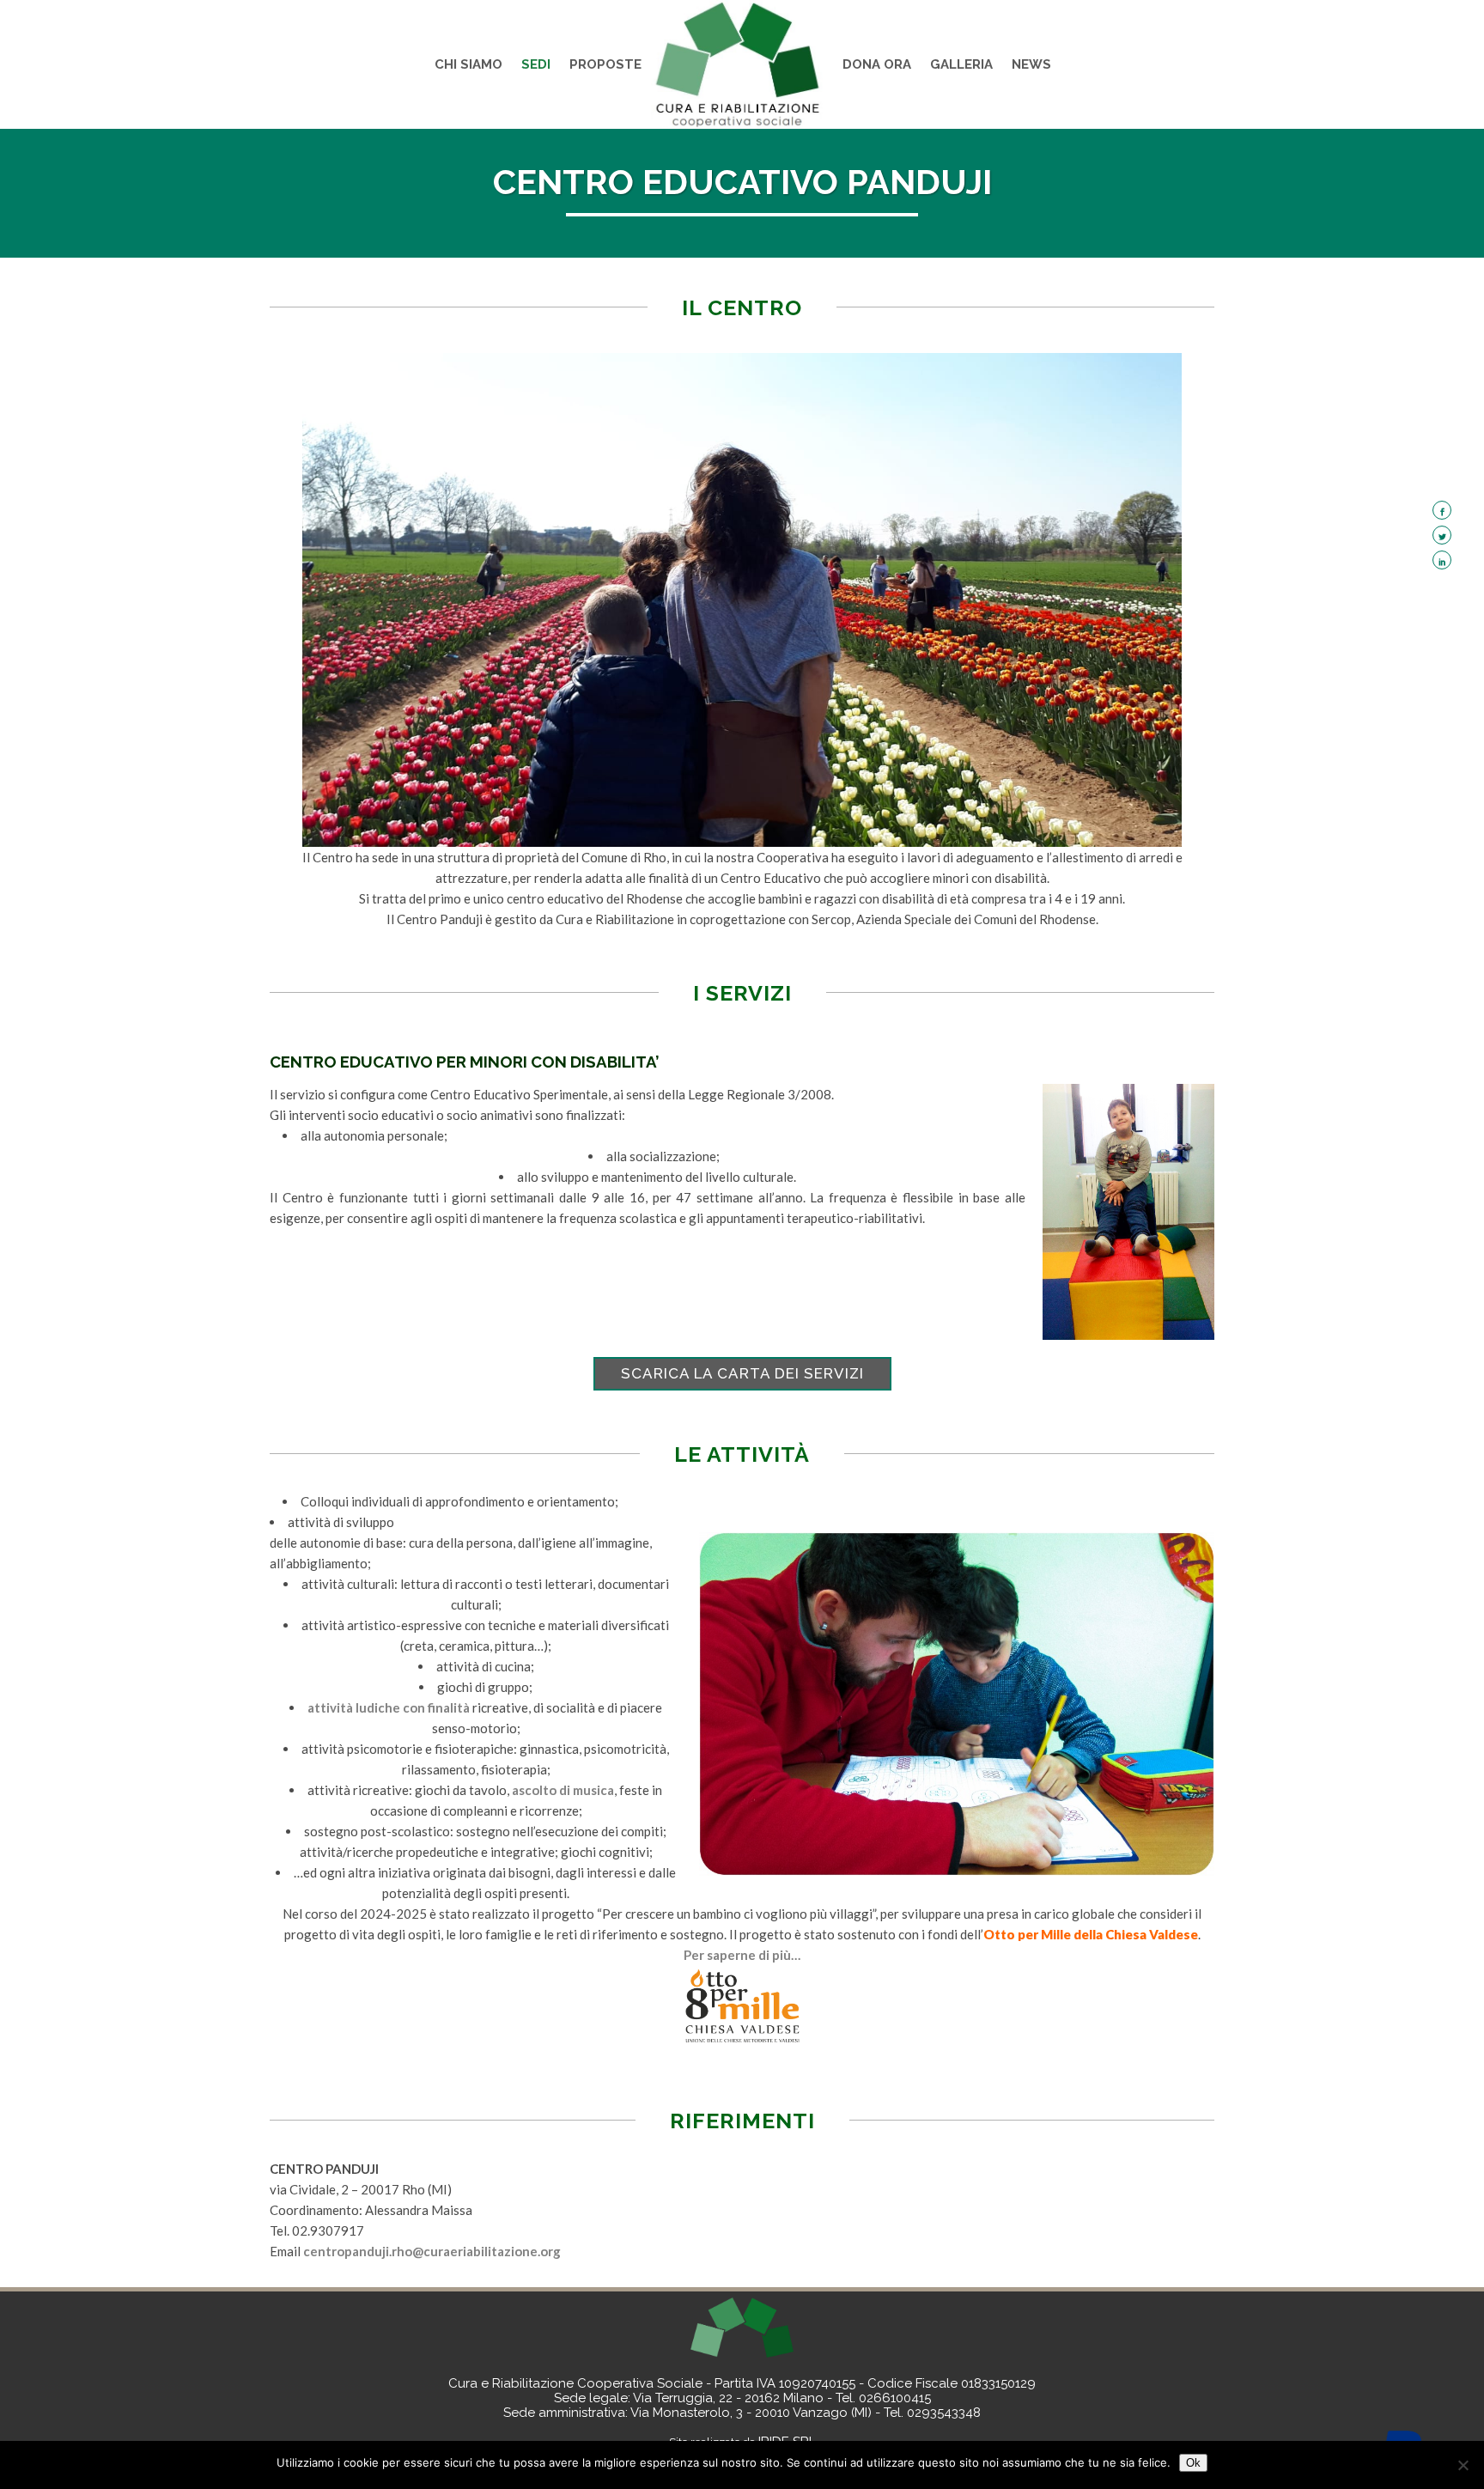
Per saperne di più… (742, 1955)
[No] (1463, 2465)
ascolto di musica (563, 1790)
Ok (1193, 2463)
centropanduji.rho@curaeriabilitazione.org (432, 2251)
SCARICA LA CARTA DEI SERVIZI (742, 1373)
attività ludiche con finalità (389, 1707)
